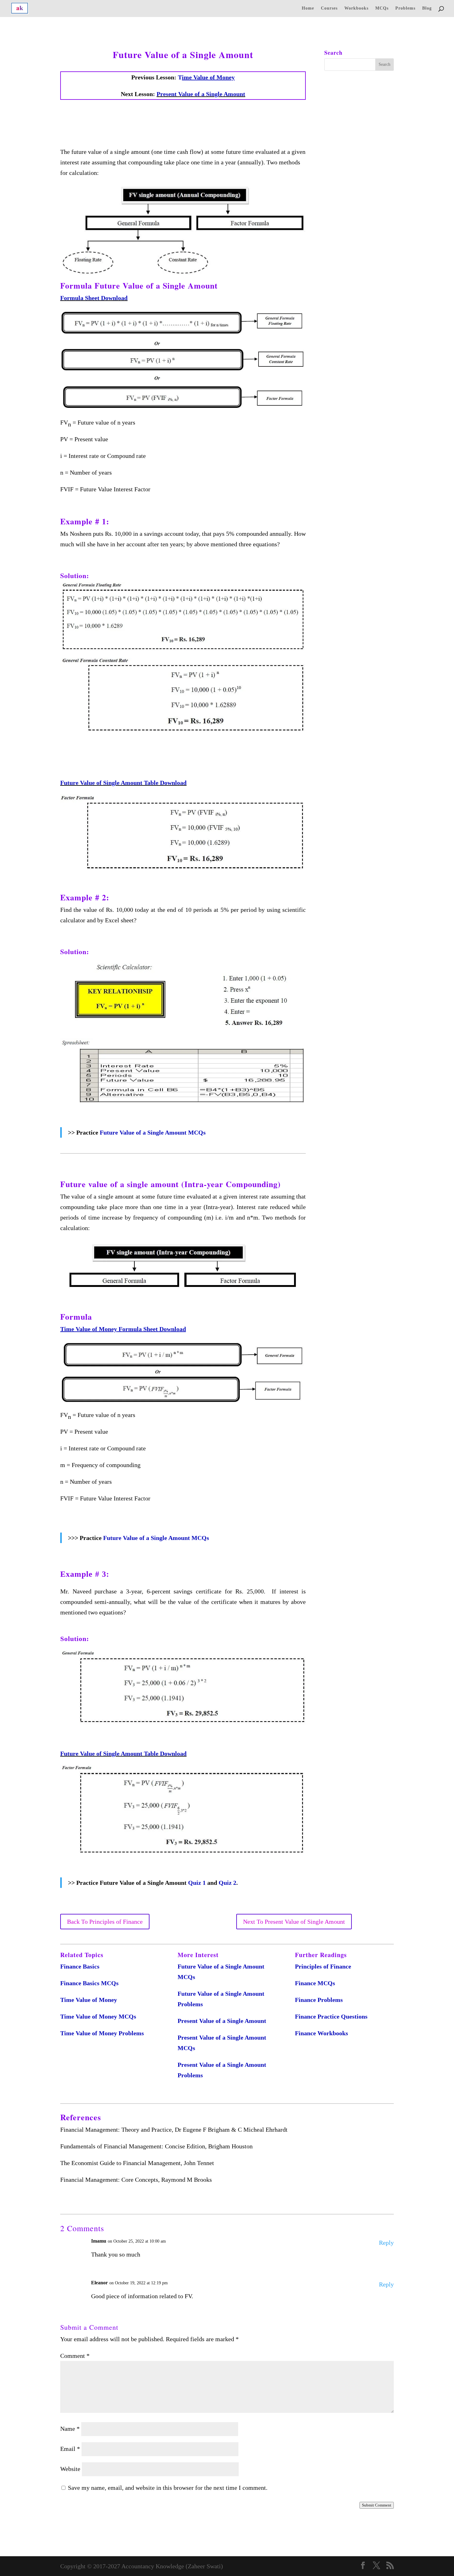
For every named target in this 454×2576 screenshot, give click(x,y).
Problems (405, 8)
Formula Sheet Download (94, 298)
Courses (329, 8)
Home (308, 8)
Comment (75, 2356)
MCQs (382, 8)
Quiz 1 (197, 1883)
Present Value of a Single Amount (201, 94)
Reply (386, 2243)
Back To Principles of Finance (105, 1922)
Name (70, 2429)
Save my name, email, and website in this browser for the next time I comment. (168, 2488)
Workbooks (356, 8)
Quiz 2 (227, 1883)
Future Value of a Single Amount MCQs (153, 1132)
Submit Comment (377, 2505)
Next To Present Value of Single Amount (294, 1922)
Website (70, 2469)
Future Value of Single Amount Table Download (123, 783)
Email (70, 2449)
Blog (427, 8)
